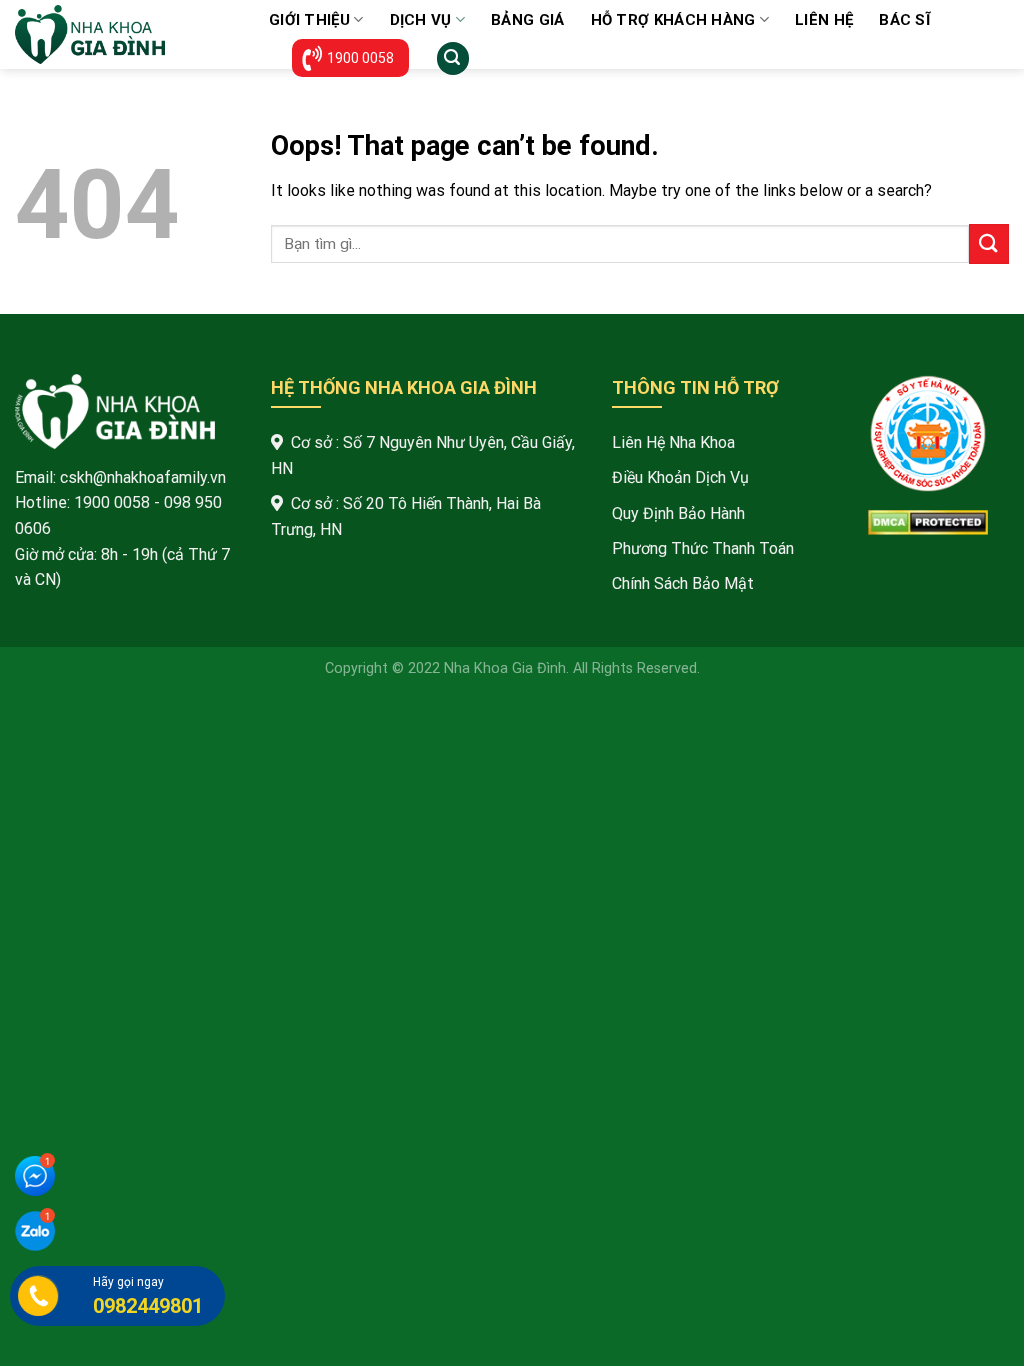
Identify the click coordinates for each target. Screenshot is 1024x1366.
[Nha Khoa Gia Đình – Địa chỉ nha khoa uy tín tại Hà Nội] (127, 34)
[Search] (453, 58)
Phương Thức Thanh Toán (703, 548)
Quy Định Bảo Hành (678, 513)
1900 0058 (360, 58)
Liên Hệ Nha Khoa (673, 442)
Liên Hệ (824, 20)
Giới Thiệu (309, 20)
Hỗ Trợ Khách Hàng (673, 20)
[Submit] (989, 243)
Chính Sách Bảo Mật (683, 583)
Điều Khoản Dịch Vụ (680, 477)
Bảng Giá (527, 20)
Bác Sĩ (904, 20)
